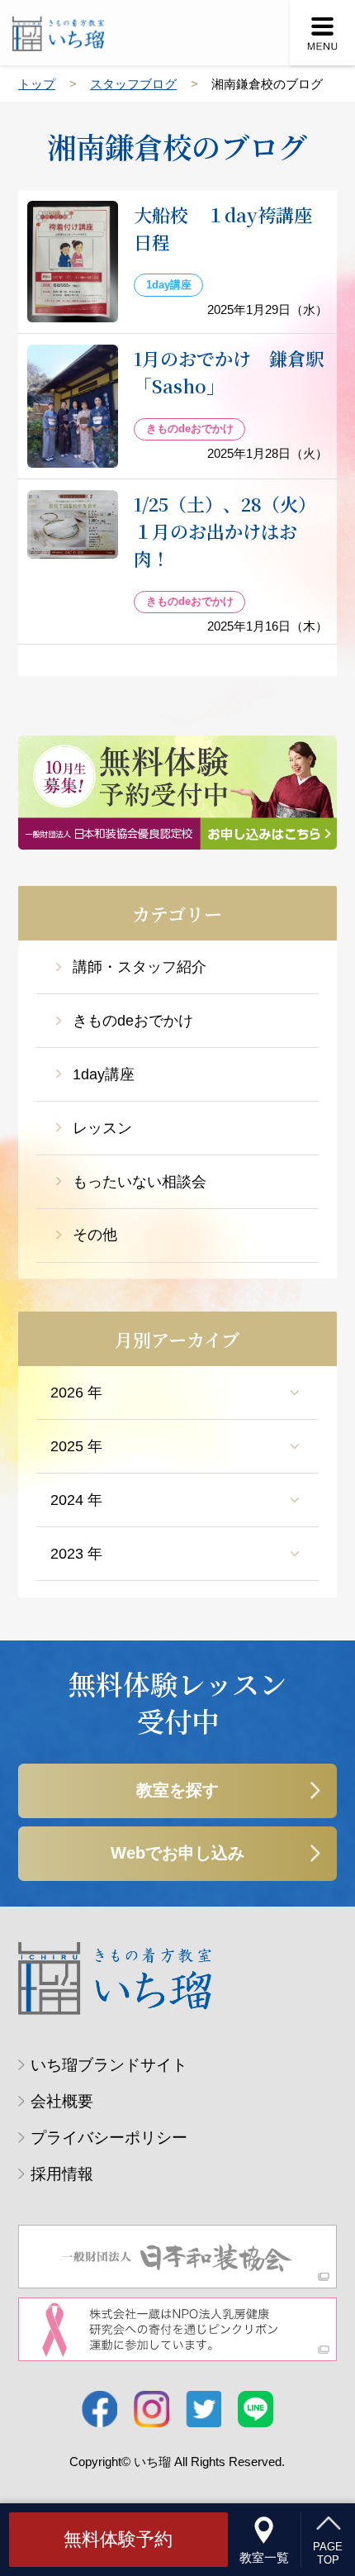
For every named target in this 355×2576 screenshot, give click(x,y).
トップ (37, 84)
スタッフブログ (133, 84)
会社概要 (62, 2101)
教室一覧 (264, 2557)
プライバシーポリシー (109, 2138)
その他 (95, 1235)
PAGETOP (328, 2553)
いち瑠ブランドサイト (109, 2065)
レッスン (102, 1128)
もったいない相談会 (140, 1182)
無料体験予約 (118, 2539)
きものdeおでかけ (133, 1021)
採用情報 (62, 2174)
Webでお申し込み (177, 1853)
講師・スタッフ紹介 (140, 967)
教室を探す (177, 1790)
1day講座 (104, 1074)
